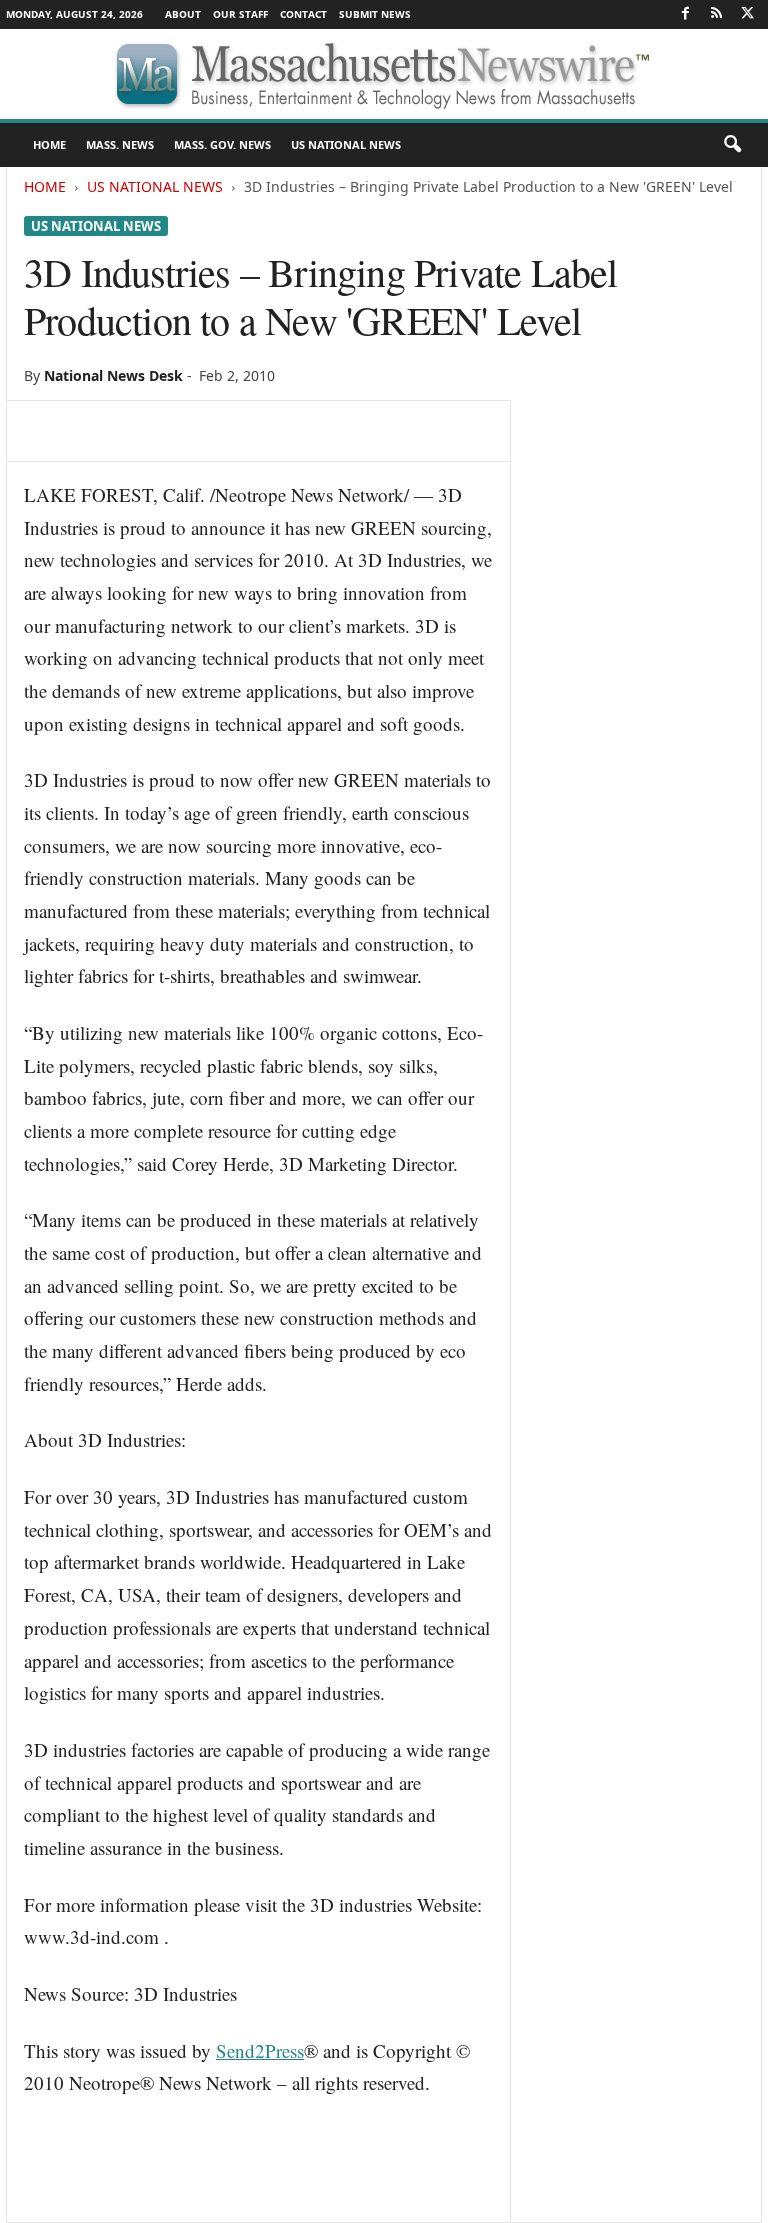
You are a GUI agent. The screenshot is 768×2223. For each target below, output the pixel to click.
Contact (303, 14)
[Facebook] (685, 14)
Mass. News (120, 144)
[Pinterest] (136, 431)
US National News (346, 144)
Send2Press (260, 2050)
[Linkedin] (228, 431)
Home (45, 186)
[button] (732, 145)
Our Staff (240, 14)
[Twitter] (747, 14)
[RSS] (716, 14)
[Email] (274, 431)
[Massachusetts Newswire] (384, 74)
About (183, 14)
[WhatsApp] (182, 431)
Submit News (375, 14)
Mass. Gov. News (222, 144)
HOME (49, 144)
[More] (321, 431)
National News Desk (113, 375)
